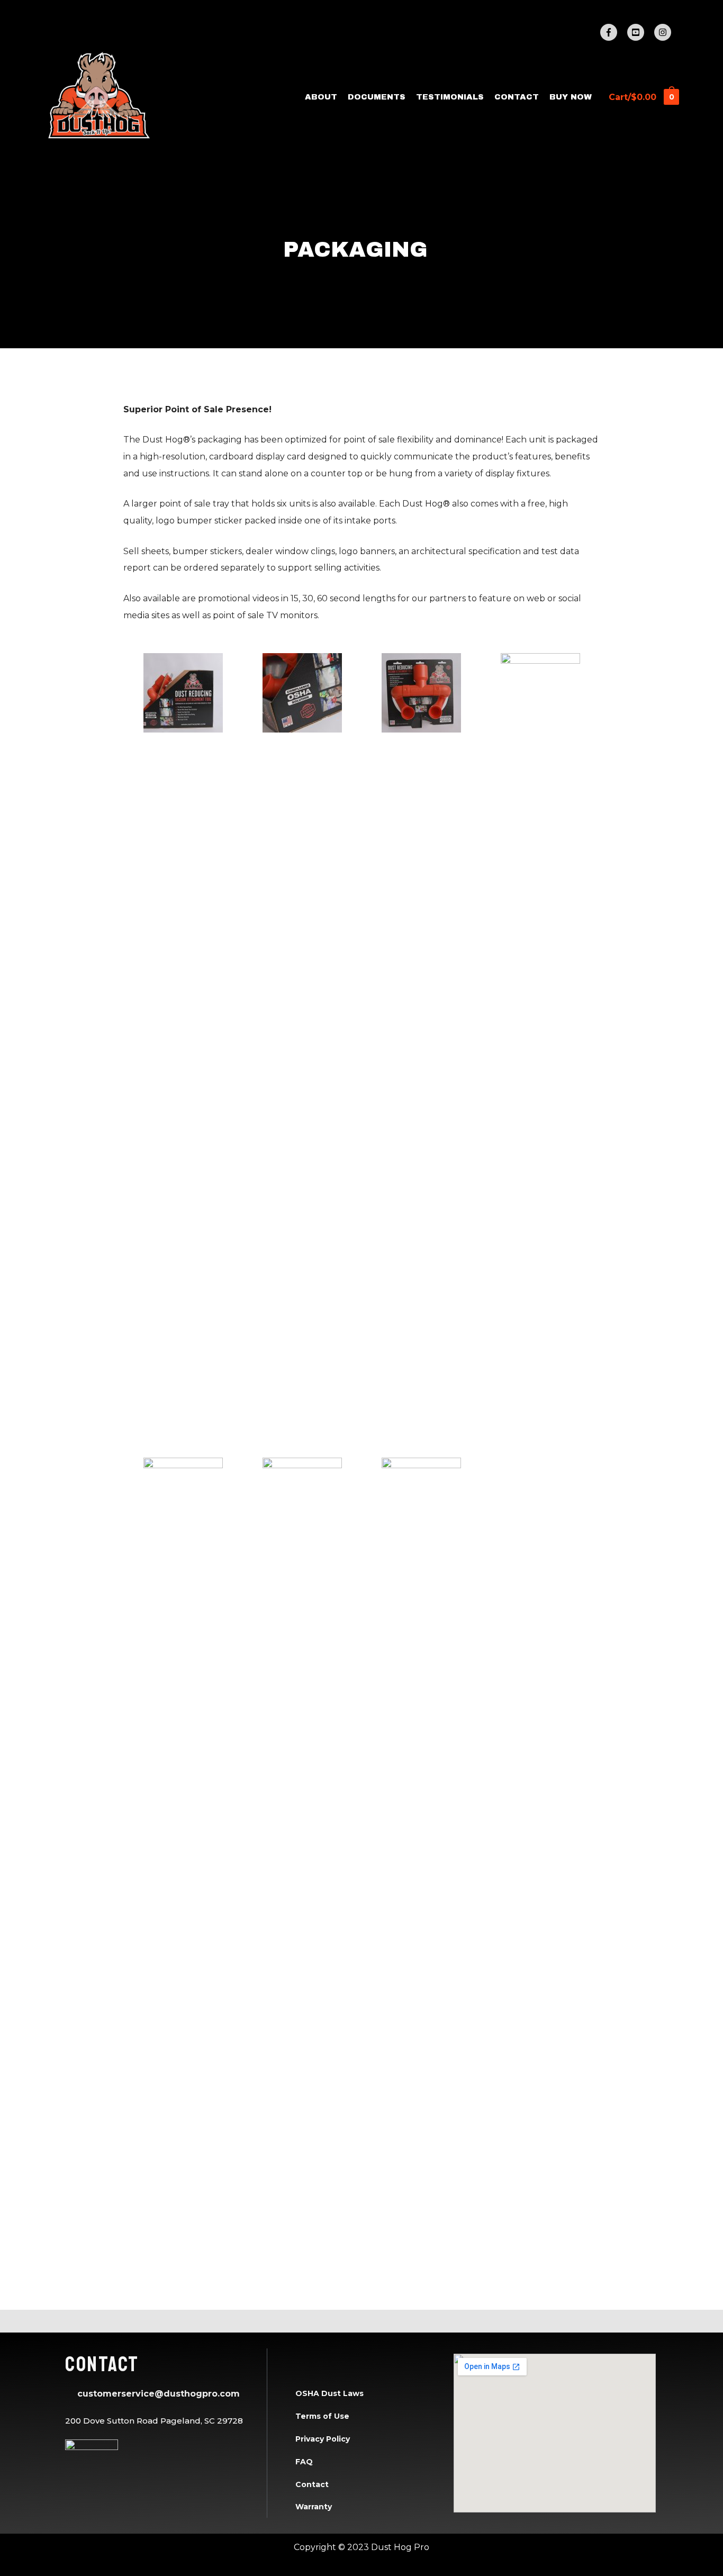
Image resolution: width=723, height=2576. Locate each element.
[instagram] (664, 32)
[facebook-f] (613, 32)
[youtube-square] (640, 32)
